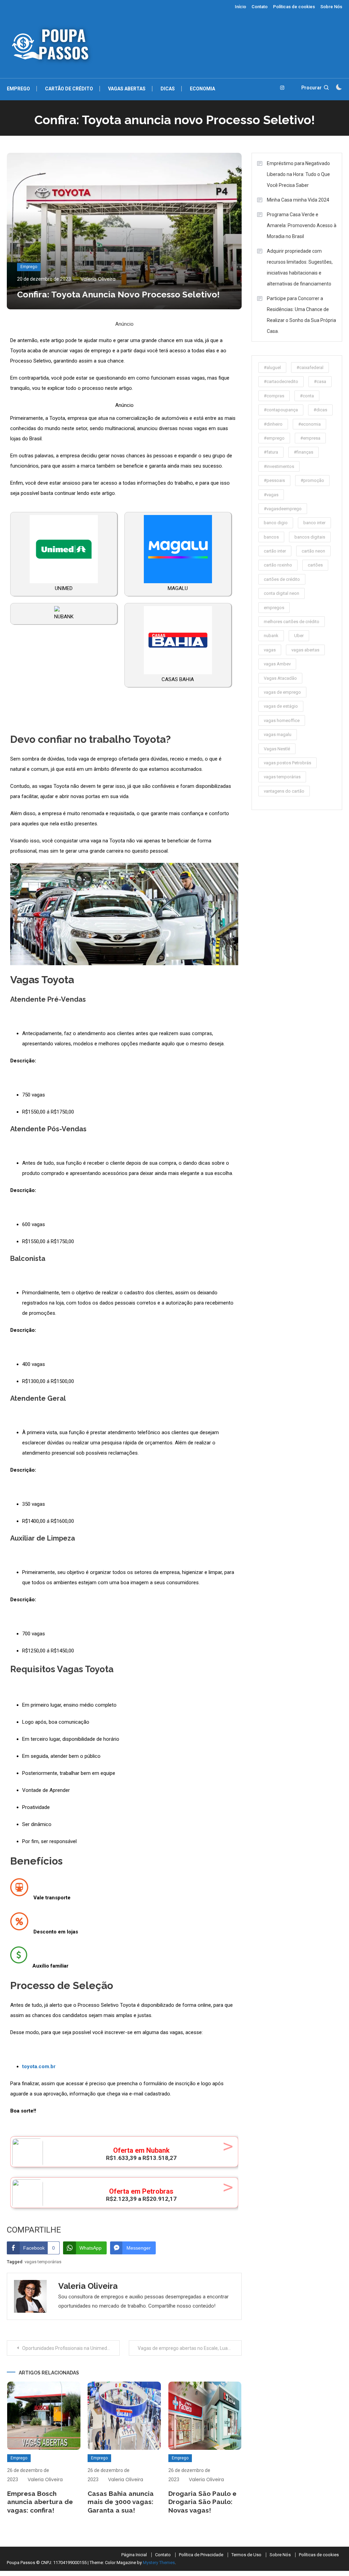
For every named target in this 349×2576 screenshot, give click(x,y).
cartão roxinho (278, 565)
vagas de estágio (281, 706)
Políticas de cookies (294, 7)
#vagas (271, 495)
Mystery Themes (159, 2563)
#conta (307, 396)
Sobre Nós (331, 7)
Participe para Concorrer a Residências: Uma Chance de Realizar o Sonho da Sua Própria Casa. (301, 315)
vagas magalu (278, 734)
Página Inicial (134, 2555)
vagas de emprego (282, 692)
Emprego (18, 89)
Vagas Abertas (127, 89)
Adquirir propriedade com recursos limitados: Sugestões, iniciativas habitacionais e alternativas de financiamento (300, 267)
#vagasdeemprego (283, 509)
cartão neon (313, 551)
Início (240, 7)
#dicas (320, 410)
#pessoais (274, 480)
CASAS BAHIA (178, 679)
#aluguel (272, 367)
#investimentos (279, 466)
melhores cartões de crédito (292, 622)
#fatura (271, 452)
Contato (260, 7)
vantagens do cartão (284, 791)
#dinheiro (273, 424)
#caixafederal (310, 367)
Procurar (312, 88)
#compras (274, 396)
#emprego (274, 438)
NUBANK (64, 617)
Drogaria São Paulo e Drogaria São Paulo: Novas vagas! (202, 2502)
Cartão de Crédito (69, 89)
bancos (271, 537)
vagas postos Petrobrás (287, 763)
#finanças (304, 452)
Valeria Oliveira (98, 279)
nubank (271, 636)
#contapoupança (281, 410)
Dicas (168, 89)
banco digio (276, 523)
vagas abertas (305, 650)
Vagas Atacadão (280, 678)
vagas (270, 650)
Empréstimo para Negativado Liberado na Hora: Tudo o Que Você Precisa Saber (298, 174)
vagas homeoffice (282, 720)
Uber (299, 636)
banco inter (314, 523)
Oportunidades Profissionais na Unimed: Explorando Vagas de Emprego (71, 2348)
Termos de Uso (246, 2555)
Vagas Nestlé (277, 749)
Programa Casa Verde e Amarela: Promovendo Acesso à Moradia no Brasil (302, 225)
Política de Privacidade (201, 2555)
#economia (309, 424)
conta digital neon (282, 593)
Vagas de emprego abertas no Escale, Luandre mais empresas (189, 2348)
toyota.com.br (39, 2066)
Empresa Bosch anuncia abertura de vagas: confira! (40, 2502)
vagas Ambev (277, 664)
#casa (320, 381)
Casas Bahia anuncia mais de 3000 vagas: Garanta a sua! (121, 2502)
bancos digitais (310, 537)
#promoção (312, 480)
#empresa (310, 438)
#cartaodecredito (281, 381)
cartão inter (275, 551)
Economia (202, 89)
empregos (274, 608)
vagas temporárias (43, 2262)
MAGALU (178, 588)
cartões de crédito (282, 579)
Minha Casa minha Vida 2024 (298, 200)
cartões (315, 565)
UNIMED (64, 588)
